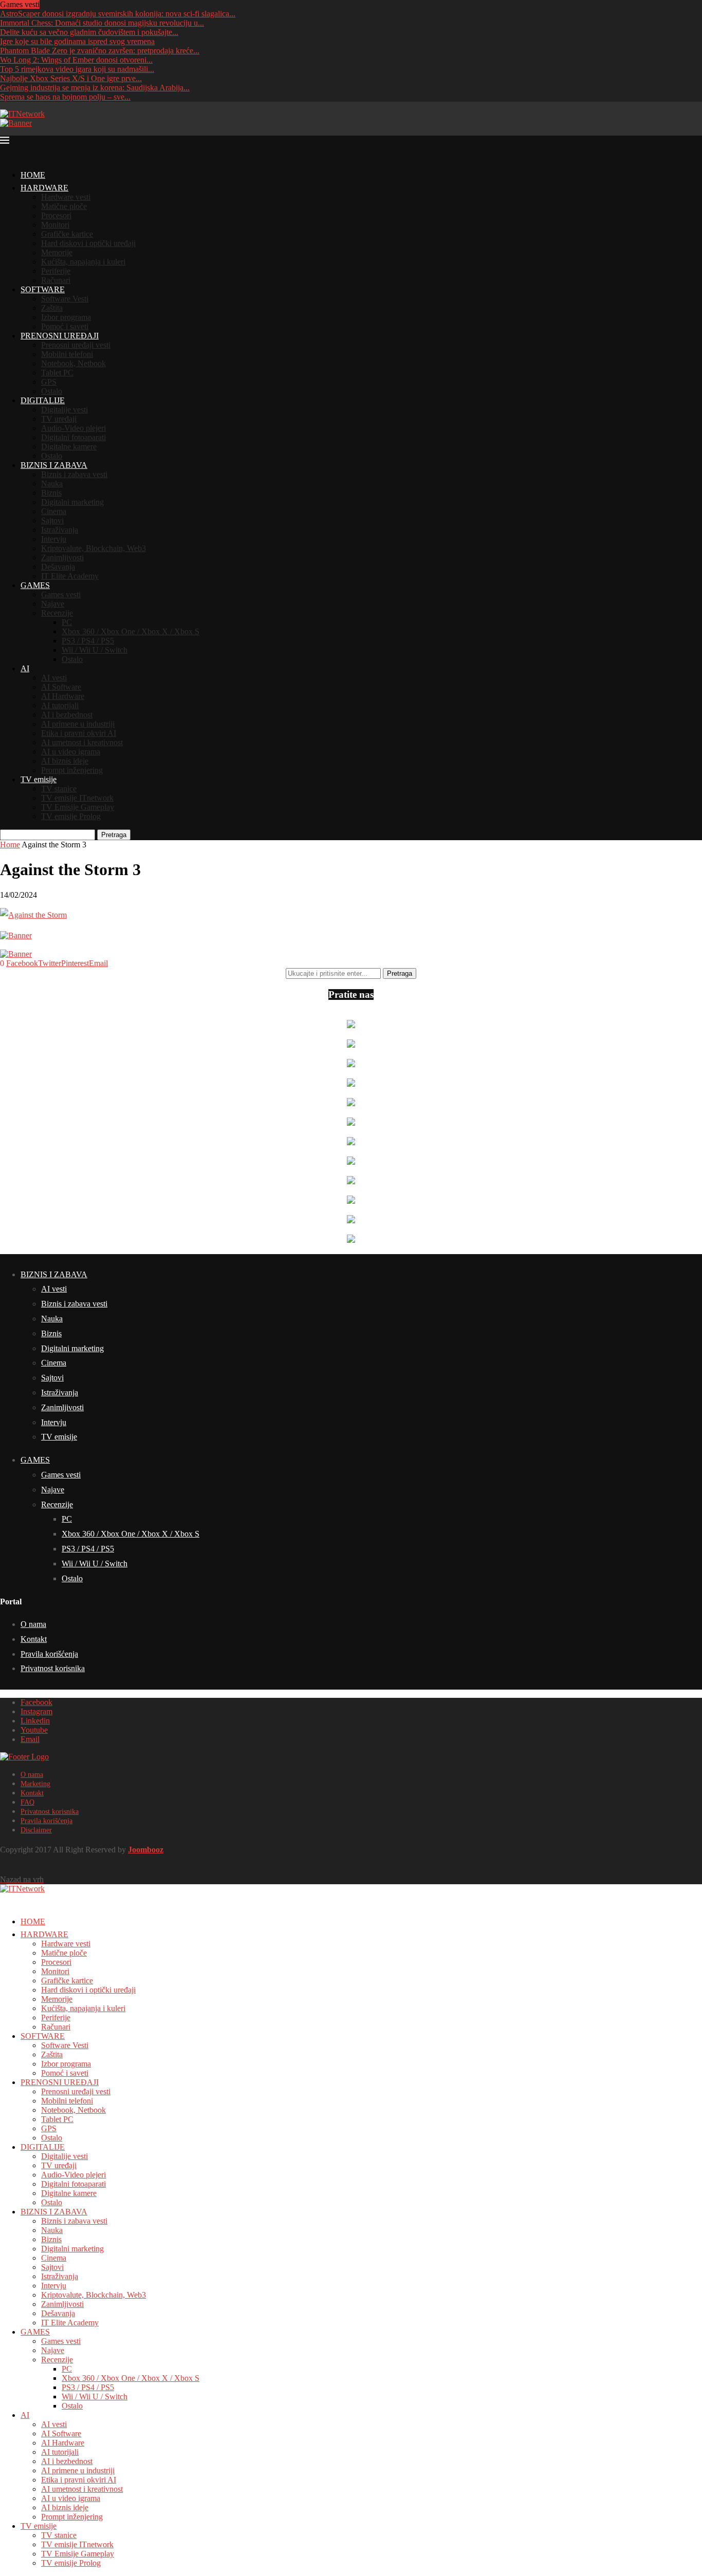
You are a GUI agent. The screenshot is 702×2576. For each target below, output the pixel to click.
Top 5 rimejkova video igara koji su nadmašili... (77, 69)
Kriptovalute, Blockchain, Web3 (94, 548)
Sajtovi (52, 520)
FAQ (27, 1802)
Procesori (56, 215)
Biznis (51, 493)
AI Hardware (63, 696)
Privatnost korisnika (53, 1668)
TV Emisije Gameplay (78, 807)
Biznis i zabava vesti (74, 474)
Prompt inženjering (72, 770)
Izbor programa (66, 317)
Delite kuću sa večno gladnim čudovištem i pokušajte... (89, 32)
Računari (56, 280)
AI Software (61, 687)
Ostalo (52, 391)
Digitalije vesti (64, 410)
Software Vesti (65, 299)
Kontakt (34, 1639)
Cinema (54, 511)
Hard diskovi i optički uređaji (88, 243)
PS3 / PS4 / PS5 (88, 641)
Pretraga (114, 835)
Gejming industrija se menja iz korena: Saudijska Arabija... (95, 88)
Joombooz (146, 1850)
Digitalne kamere (69, 447)
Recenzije (57, 613)
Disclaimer (36, 1830)
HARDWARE (44, 188)
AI (25, 668)
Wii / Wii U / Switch (95, 650)
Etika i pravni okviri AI (79, 733)
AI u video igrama (71, 752)
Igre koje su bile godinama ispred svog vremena (77, 41)
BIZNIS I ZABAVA (54, 465)
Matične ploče (64, 206)
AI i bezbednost (67, 715)
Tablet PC (57, 373)
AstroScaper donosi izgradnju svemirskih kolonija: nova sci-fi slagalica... (118, 14)
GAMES (35, 585)
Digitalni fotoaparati (73, 437)
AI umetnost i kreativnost (82, 742)
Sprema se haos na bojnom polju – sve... (65, 97)
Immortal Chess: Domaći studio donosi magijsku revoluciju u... (102, 23)
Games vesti (61, 594)
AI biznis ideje (65, 761)
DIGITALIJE (43, 400)
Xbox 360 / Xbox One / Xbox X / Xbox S (131, 631)
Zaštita (52, 308)
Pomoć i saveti (65, 326)
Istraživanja (60, 530)
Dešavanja (58, 567)
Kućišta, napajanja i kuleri (83, 262)
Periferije (56, 271)
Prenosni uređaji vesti (76, 345)
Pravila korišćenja (49, 1654)
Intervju (54, 539)
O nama (33, 1624)
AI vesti (54, 678)
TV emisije (39, 779)
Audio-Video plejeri (73, 428)
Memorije (57, 252)
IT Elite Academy (70, 576)
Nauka (52, 484)
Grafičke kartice (67, 234)
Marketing (35, 1784)
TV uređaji (59, 419)
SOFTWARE (43, 289)
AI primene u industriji (78, 724)
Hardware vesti (66, 197)
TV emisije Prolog (71, 816)
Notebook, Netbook (73, 363)
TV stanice (59, 789)
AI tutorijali (60, 705)
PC (67, 622)
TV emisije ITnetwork (77, 798)
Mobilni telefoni (67, 354)
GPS (49, 382)
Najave (53, 604)
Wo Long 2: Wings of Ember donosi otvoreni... (76, 60)
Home (10, 845)
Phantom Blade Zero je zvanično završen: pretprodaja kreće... (100, 51)
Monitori (55, 225)
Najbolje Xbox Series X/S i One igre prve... (71, 78)
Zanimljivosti (62, 557)
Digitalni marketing (72, 502)
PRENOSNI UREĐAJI (60, 336)
